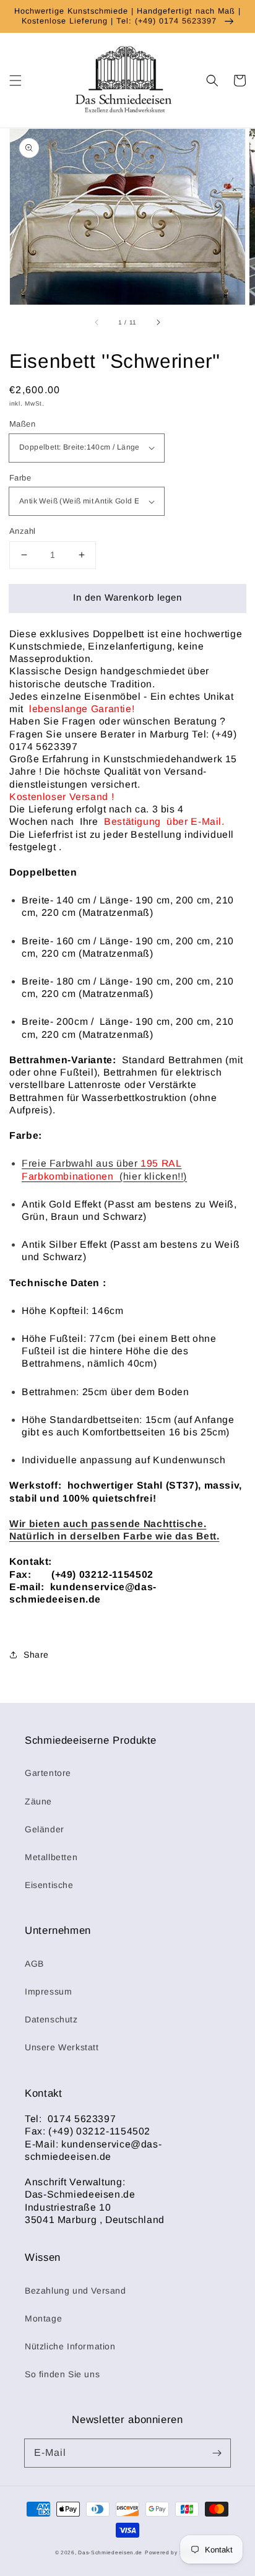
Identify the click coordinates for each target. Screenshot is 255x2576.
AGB (34, 1964)
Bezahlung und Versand (76, 2291)
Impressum (48, 1991)
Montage (43, 2318)
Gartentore (48, 1773)
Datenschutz (51, 2019)
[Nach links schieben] (97, 323)
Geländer (45, 1829)
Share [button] (36, 1655)
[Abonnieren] (217, 2453)
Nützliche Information (70, 2346)
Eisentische (49, 1885)
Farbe (20, 478)
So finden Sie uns (62, 2374)
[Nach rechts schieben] (158, 323)
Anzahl (22, 531)
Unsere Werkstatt (62, 2047)
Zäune (38, 1801)
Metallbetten (51, 1857)
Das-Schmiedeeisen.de (110, 2552)
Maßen (22, 424)
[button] (15, 80)
